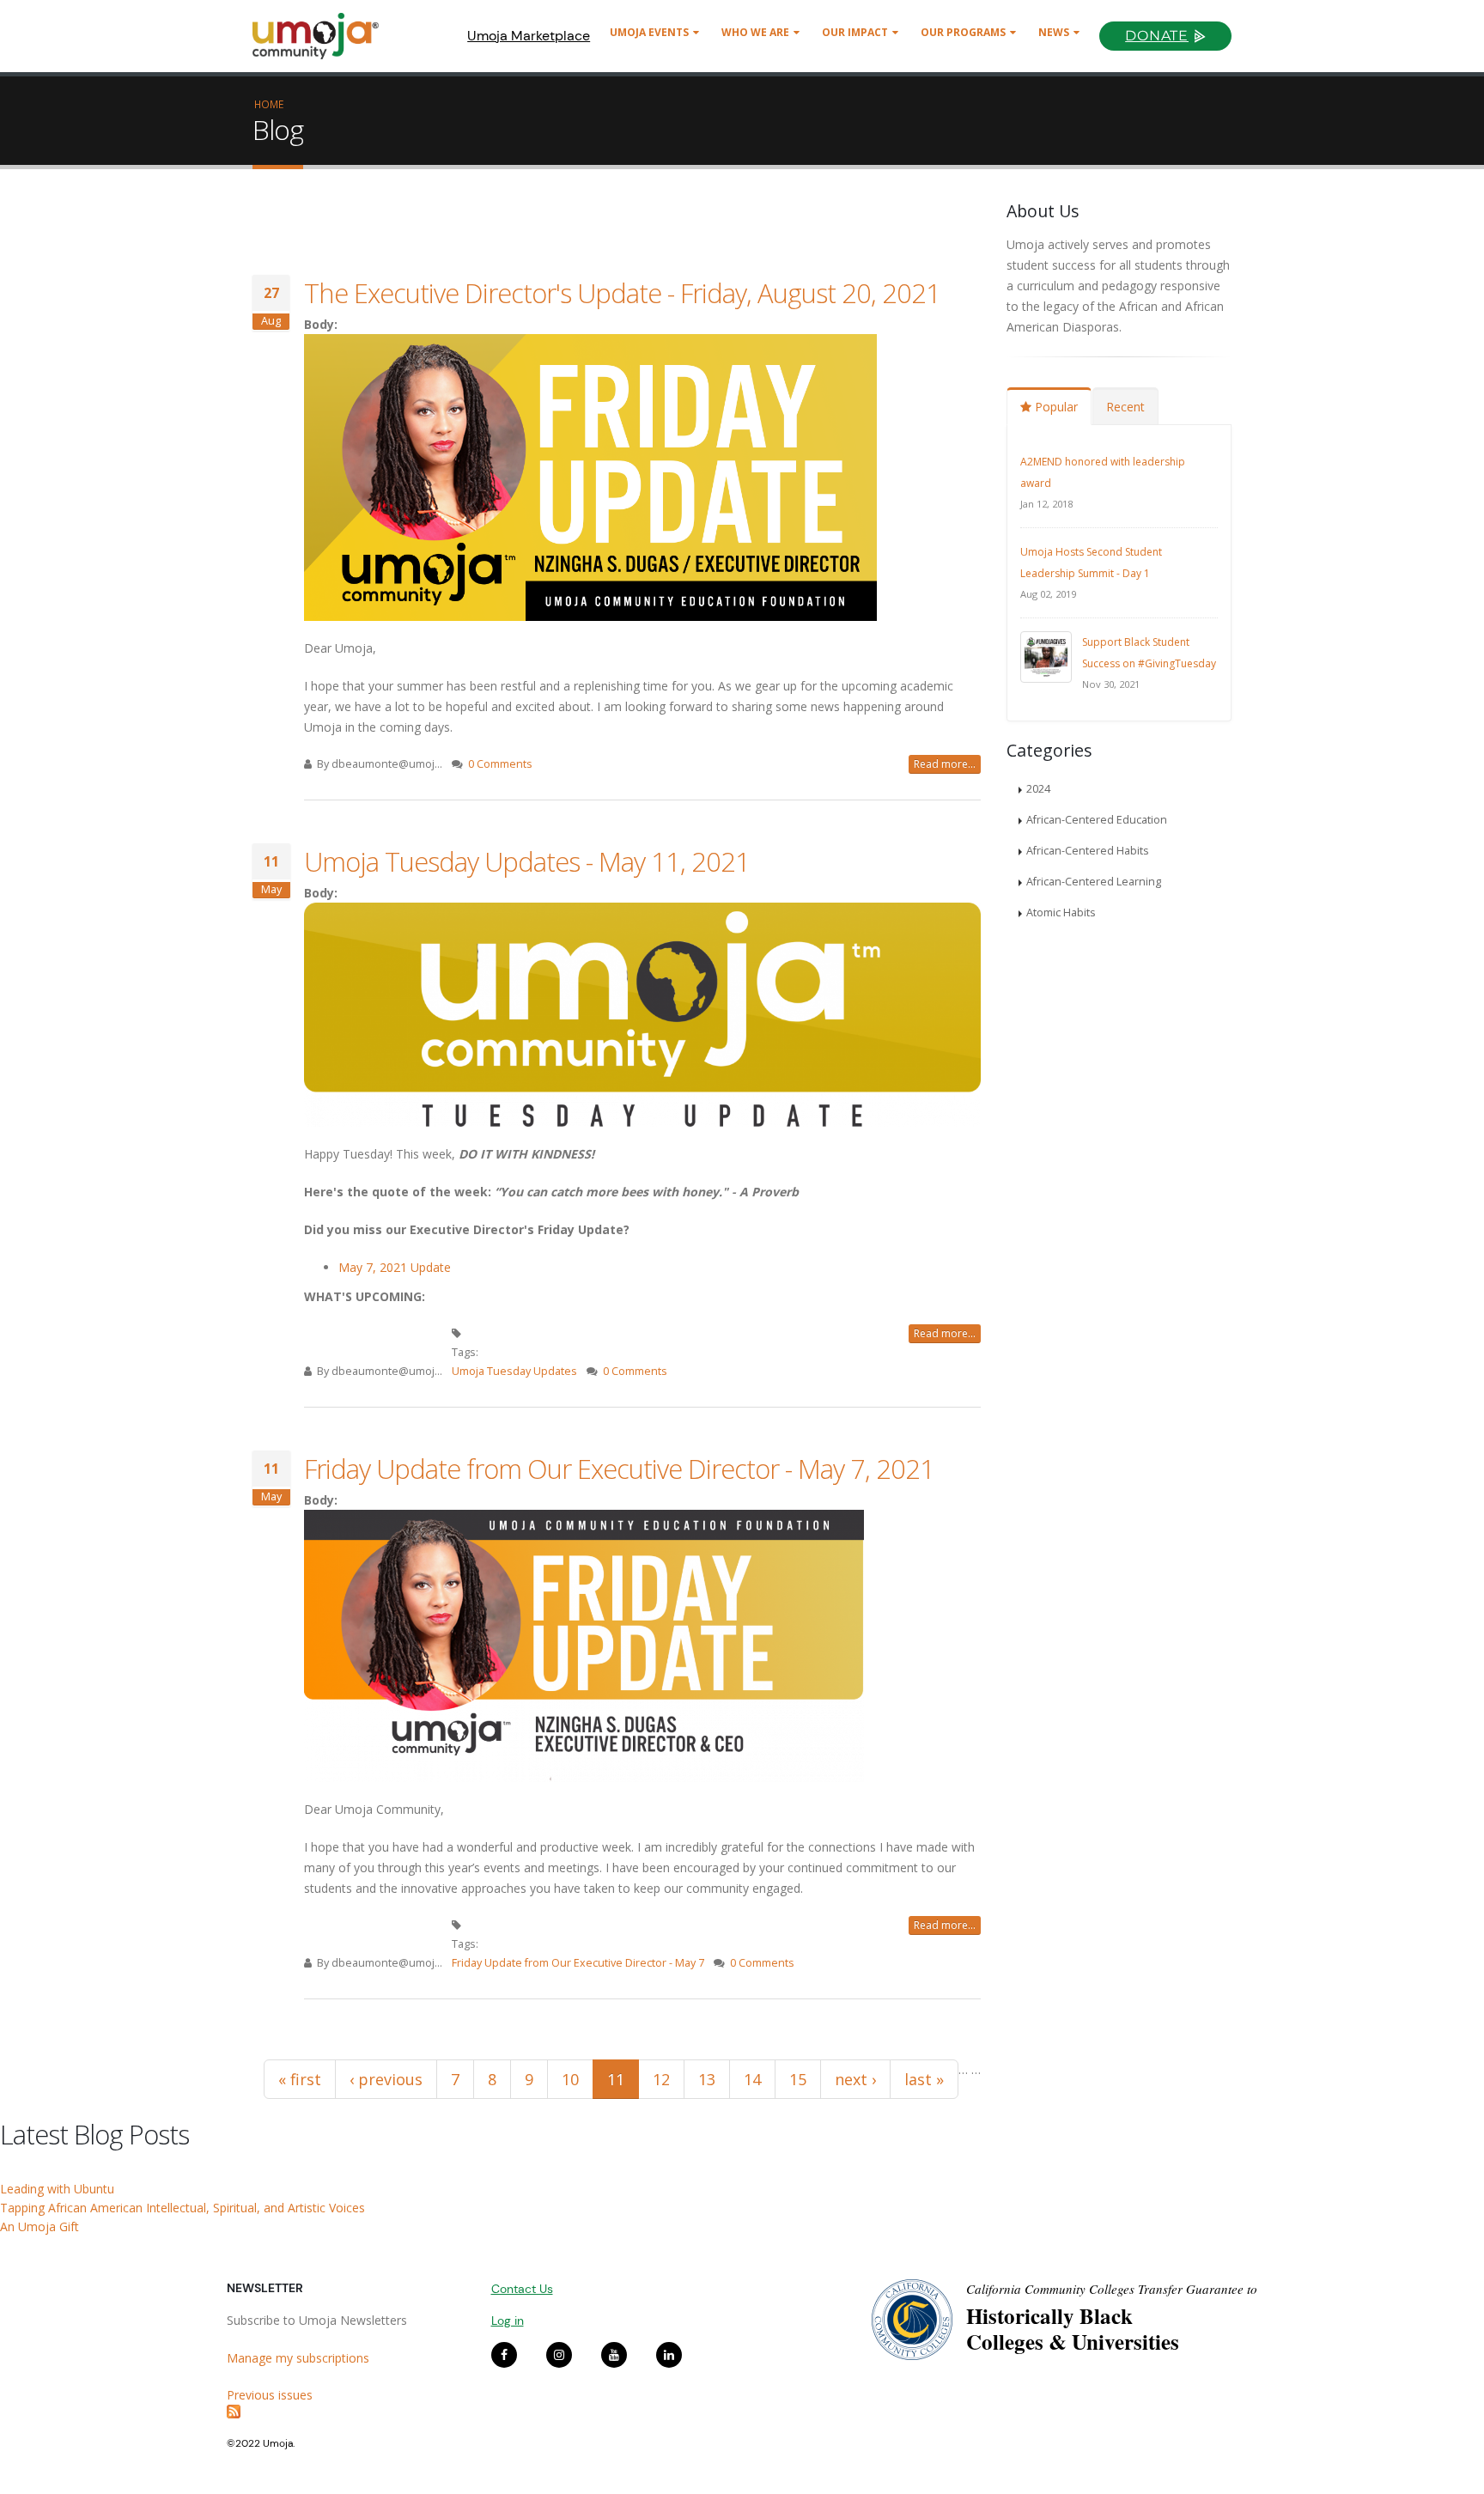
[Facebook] (504, 2355)
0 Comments (500, 764)
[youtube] (614, 2355)
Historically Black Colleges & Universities (1073, 2329)
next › (855, 2079)
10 (570, 2079)
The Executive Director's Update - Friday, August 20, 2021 (622, 293)
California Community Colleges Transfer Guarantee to (1112, 2289)
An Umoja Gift (40, 2226)
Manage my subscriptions (298, 2358)
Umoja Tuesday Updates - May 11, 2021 (527, 861)
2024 (1038, 789)
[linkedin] (669, 2355)
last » (924, 2079)
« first (300, 2079)
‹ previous (386, 2079)
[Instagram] (559, 2355)
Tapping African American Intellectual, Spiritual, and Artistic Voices (182, 2208)
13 (707, 2079)
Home (269, 104)
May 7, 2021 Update (395, 1267)
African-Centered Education (1097, 820)
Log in (508, 2321)
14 (752, 2079)
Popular (1055, 407)
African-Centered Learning (1094, 882)
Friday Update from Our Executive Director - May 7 (578, 1963)
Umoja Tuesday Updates (514, 1371)
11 (616, 2079)
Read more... (945, 764)
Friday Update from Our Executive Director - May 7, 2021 (619, 1469)
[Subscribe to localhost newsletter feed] (346, 2412)
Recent (1125, 407)
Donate (1157, 36)
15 (798, 2079)
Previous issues (270, 2395)
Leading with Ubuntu (57, 2189)
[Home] (323, 36)
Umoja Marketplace (529, 36)
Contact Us (522, 2289)
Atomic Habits (1061, 912)
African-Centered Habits (1088, 851)
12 (661, 2079)
